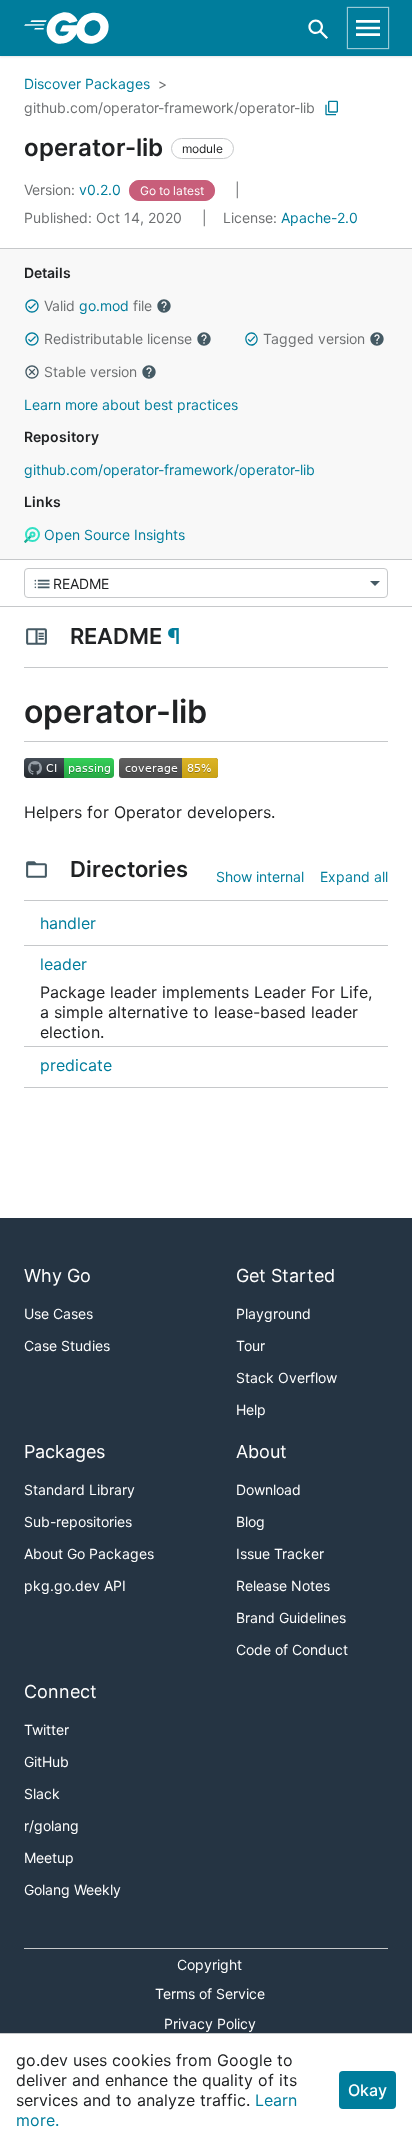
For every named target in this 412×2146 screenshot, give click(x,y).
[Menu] (206, 583)
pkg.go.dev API (75, 1585)
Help (251, 1409)
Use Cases (58, 1313)
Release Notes (283, 1585)
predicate (76, 1065)
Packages (64, 1451)
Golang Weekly (72, 1889)
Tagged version (314, 338)
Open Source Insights (112, 534)
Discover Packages (87, 83)
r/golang (51, 1825)
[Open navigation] (368, 28)
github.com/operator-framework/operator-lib (169, 107)
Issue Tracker (280, 1553)
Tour (250, 1345)
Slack (42, 1793)
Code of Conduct (292, 1649)
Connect (60, 1691)
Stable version (90, 371)
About (261, 1451)
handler (68, 923)
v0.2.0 (74, 189)
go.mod (104, 305)
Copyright (209, 1964)
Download (268, 1489)
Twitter (46, 1729)
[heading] (84, 28)
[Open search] (318, 28)
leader (63, 964)
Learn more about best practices (131, 404)
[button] (32, 306)
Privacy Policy (210, 2023)
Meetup (49, 1857)
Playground (273, 1313)
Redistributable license (118, 338)
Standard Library (79, 1489)
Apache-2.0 (319, 217)
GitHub (46, 1761)
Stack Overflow (286, 1377)
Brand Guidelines (291, 1617)
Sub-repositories (78, 1521)
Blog (250, 1521)
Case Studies (67, 1345)
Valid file (98, 305)
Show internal (260, 876)
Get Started (285, 1275)
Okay (367, 2090)
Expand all (354, 876)
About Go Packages (89, 1553)
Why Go (57, 1275)
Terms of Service (210, 1993)
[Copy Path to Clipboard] (332, 108)
